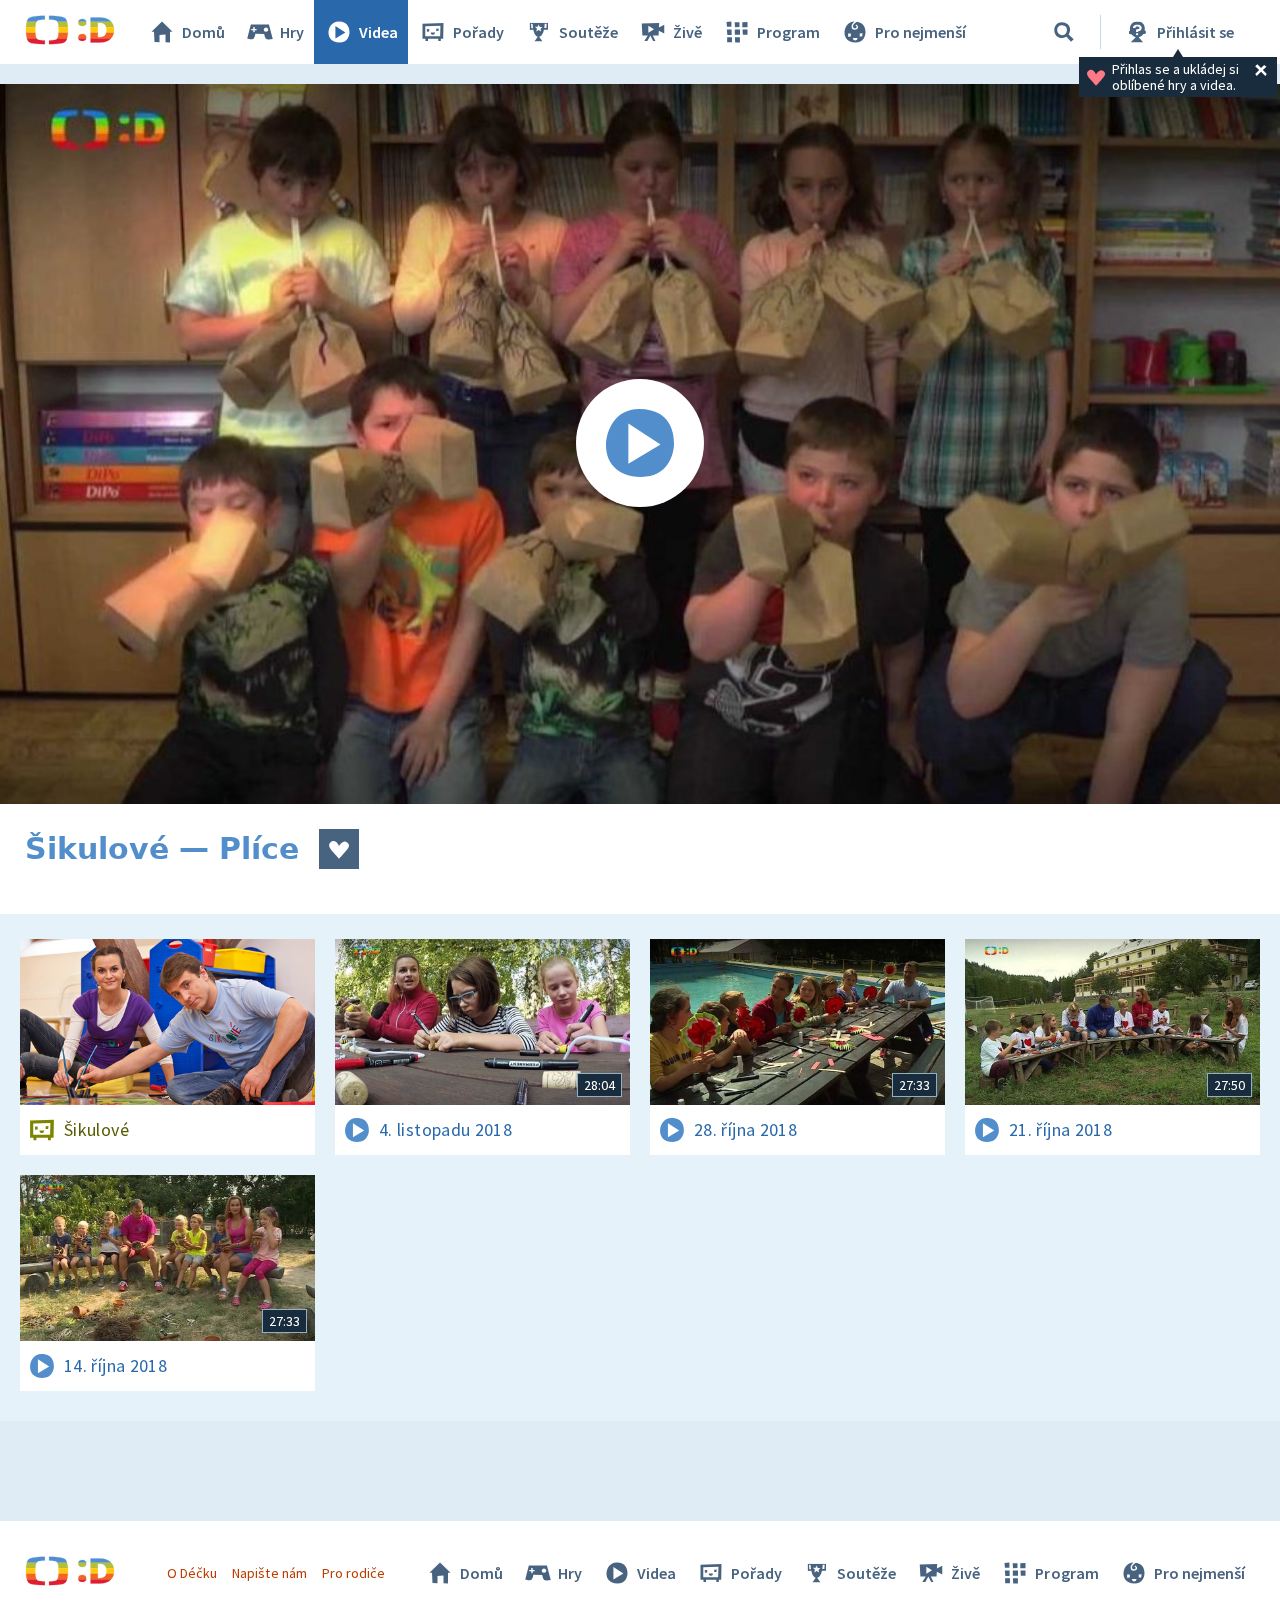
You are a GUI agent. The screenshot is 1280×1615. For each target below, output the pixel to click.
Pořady (478, 32)
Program (788, 32)
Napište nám (269, 1573)
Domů (203, 32)
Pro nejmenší (920, 32)
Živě (687, 32)
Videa (378, 32)
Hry (292, 32)
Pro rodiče (353, 1573)
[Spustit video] (640, 444)
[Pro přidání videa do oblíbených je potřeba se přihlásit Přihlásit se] (339, 849)
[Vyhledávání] (1064, 32)
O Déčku (192, 1573)
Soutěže (588, 32)
